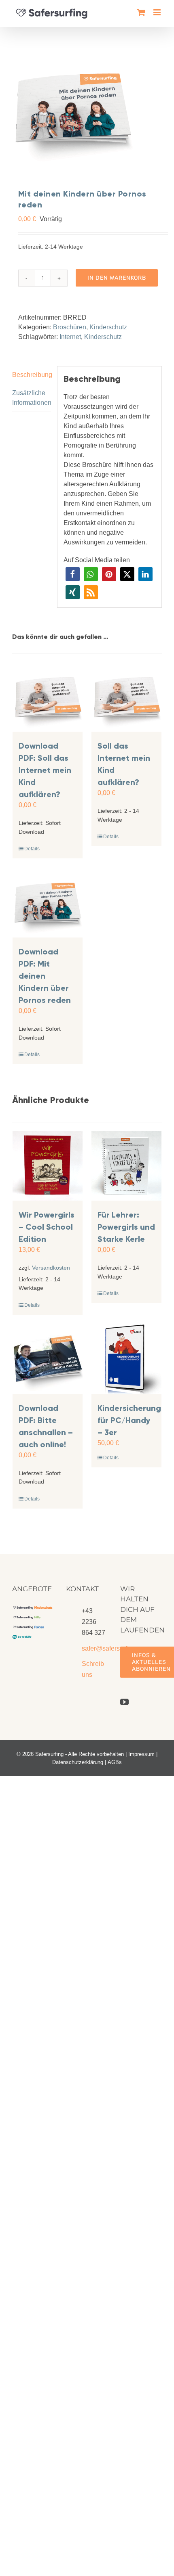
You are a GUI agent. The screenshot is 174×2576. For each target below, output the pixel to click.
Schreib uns (93, 1669)
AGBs (115, 1762)
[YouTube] (124, 1702)
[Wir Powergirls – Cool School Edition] (48, 1166)
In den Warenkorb (117, 278)
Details (32, 849)
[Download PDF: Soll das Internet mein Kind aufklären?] (48, 697)
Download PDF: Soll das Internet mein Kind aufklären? (45, 770)
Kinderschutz (108, 327)
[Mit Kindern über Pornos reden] (87, 108)
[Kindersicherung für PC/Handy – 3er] (126, 1359)
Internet (70, 337)
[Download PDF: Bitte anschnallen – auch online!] (48, 1359)
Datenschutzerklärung (78, 1762)
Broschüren (70, 327)
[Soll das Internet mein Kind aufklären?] (126, 697)
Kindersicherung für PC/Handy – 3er (129, 1420)
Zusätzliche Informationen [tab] (32, 398)
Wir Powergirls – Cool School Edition (47, 1227)
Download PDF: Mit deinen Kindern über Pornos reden (45, 976)
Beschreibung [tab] (32, 375)
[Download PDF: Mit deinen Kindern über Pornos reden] (48, 903)
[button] (73, 574)
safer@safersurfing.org (95, 1648)
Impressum (141, 1754)
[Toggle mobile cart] (141, 12)
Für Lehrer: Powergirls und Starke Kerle (126, 1227)
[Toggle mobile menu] (158, 12)
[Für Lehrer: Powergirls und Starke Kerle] (126, 1166)
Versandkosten (51, 1268)
